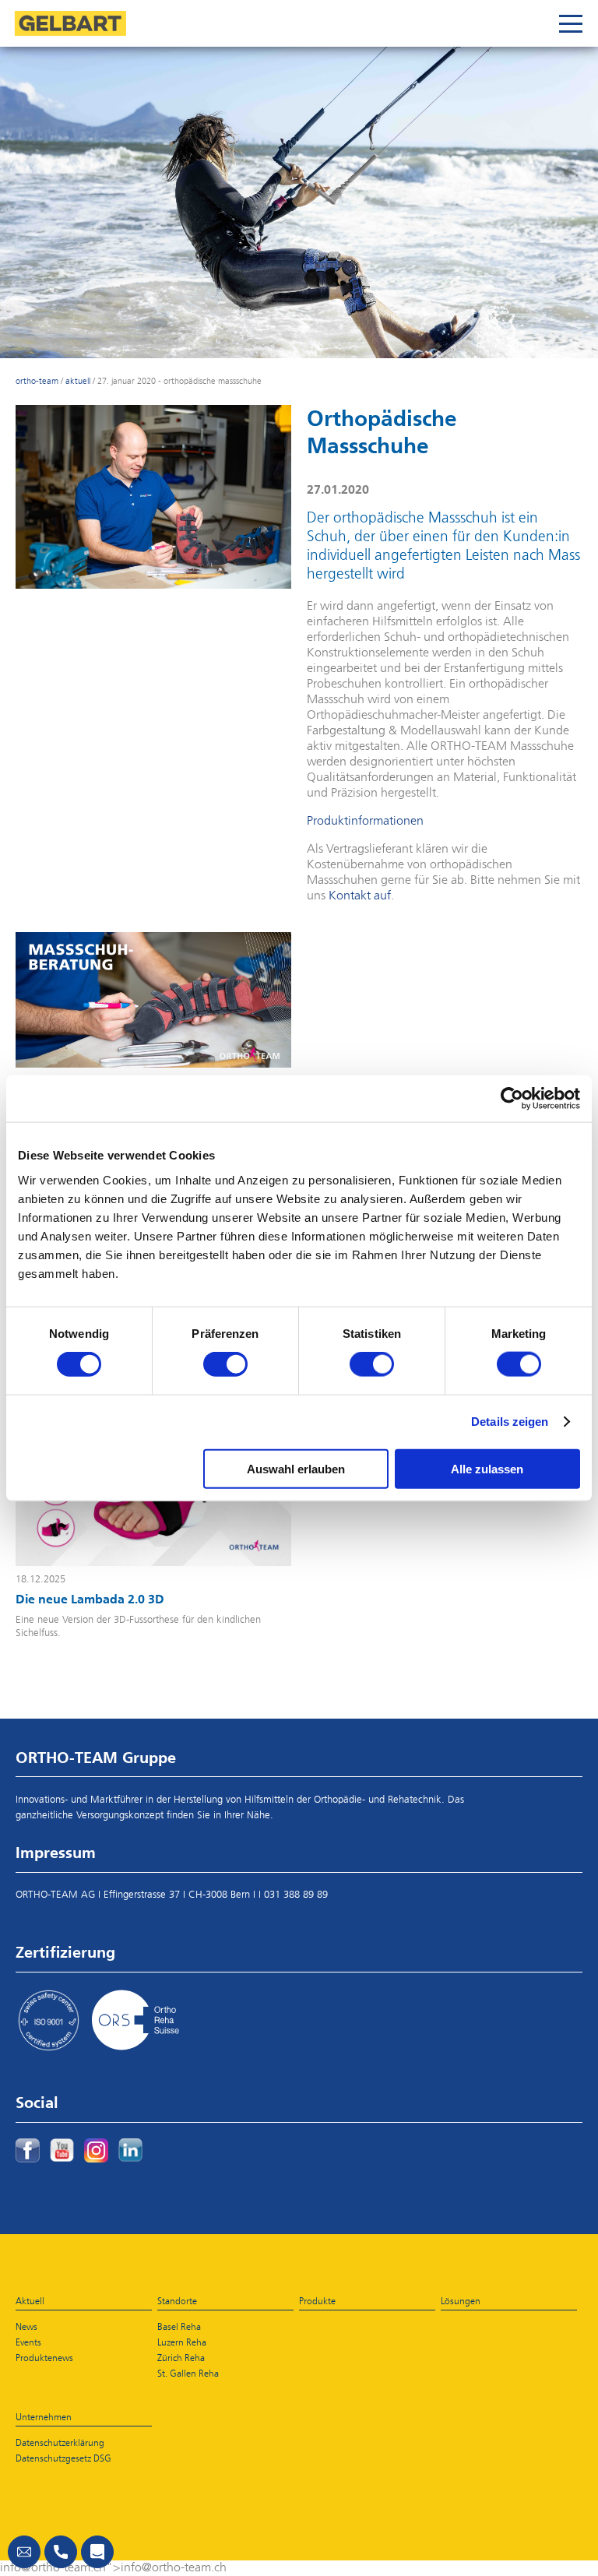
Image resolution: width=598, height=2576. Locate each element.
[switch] (225, 1364)
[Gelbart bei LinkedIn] (130, 2150)
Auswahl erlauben (296, 1468)
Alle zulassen (487, 1468)
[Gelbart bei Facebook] (28, 2150)
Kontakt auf (360, 896)
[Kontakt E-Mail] (24, 2552)
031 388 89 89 (296, 1895)
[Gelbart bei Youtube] (62, 2150)
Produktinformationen (365, 822)
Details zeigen (510, 1422)
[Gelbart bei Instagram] (96, 2150)
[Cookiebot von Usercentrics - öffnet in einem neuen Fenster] (512, 1099)
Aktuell (78, 381)
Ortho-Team (37, 381)
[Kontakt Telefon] (61, 2552)
